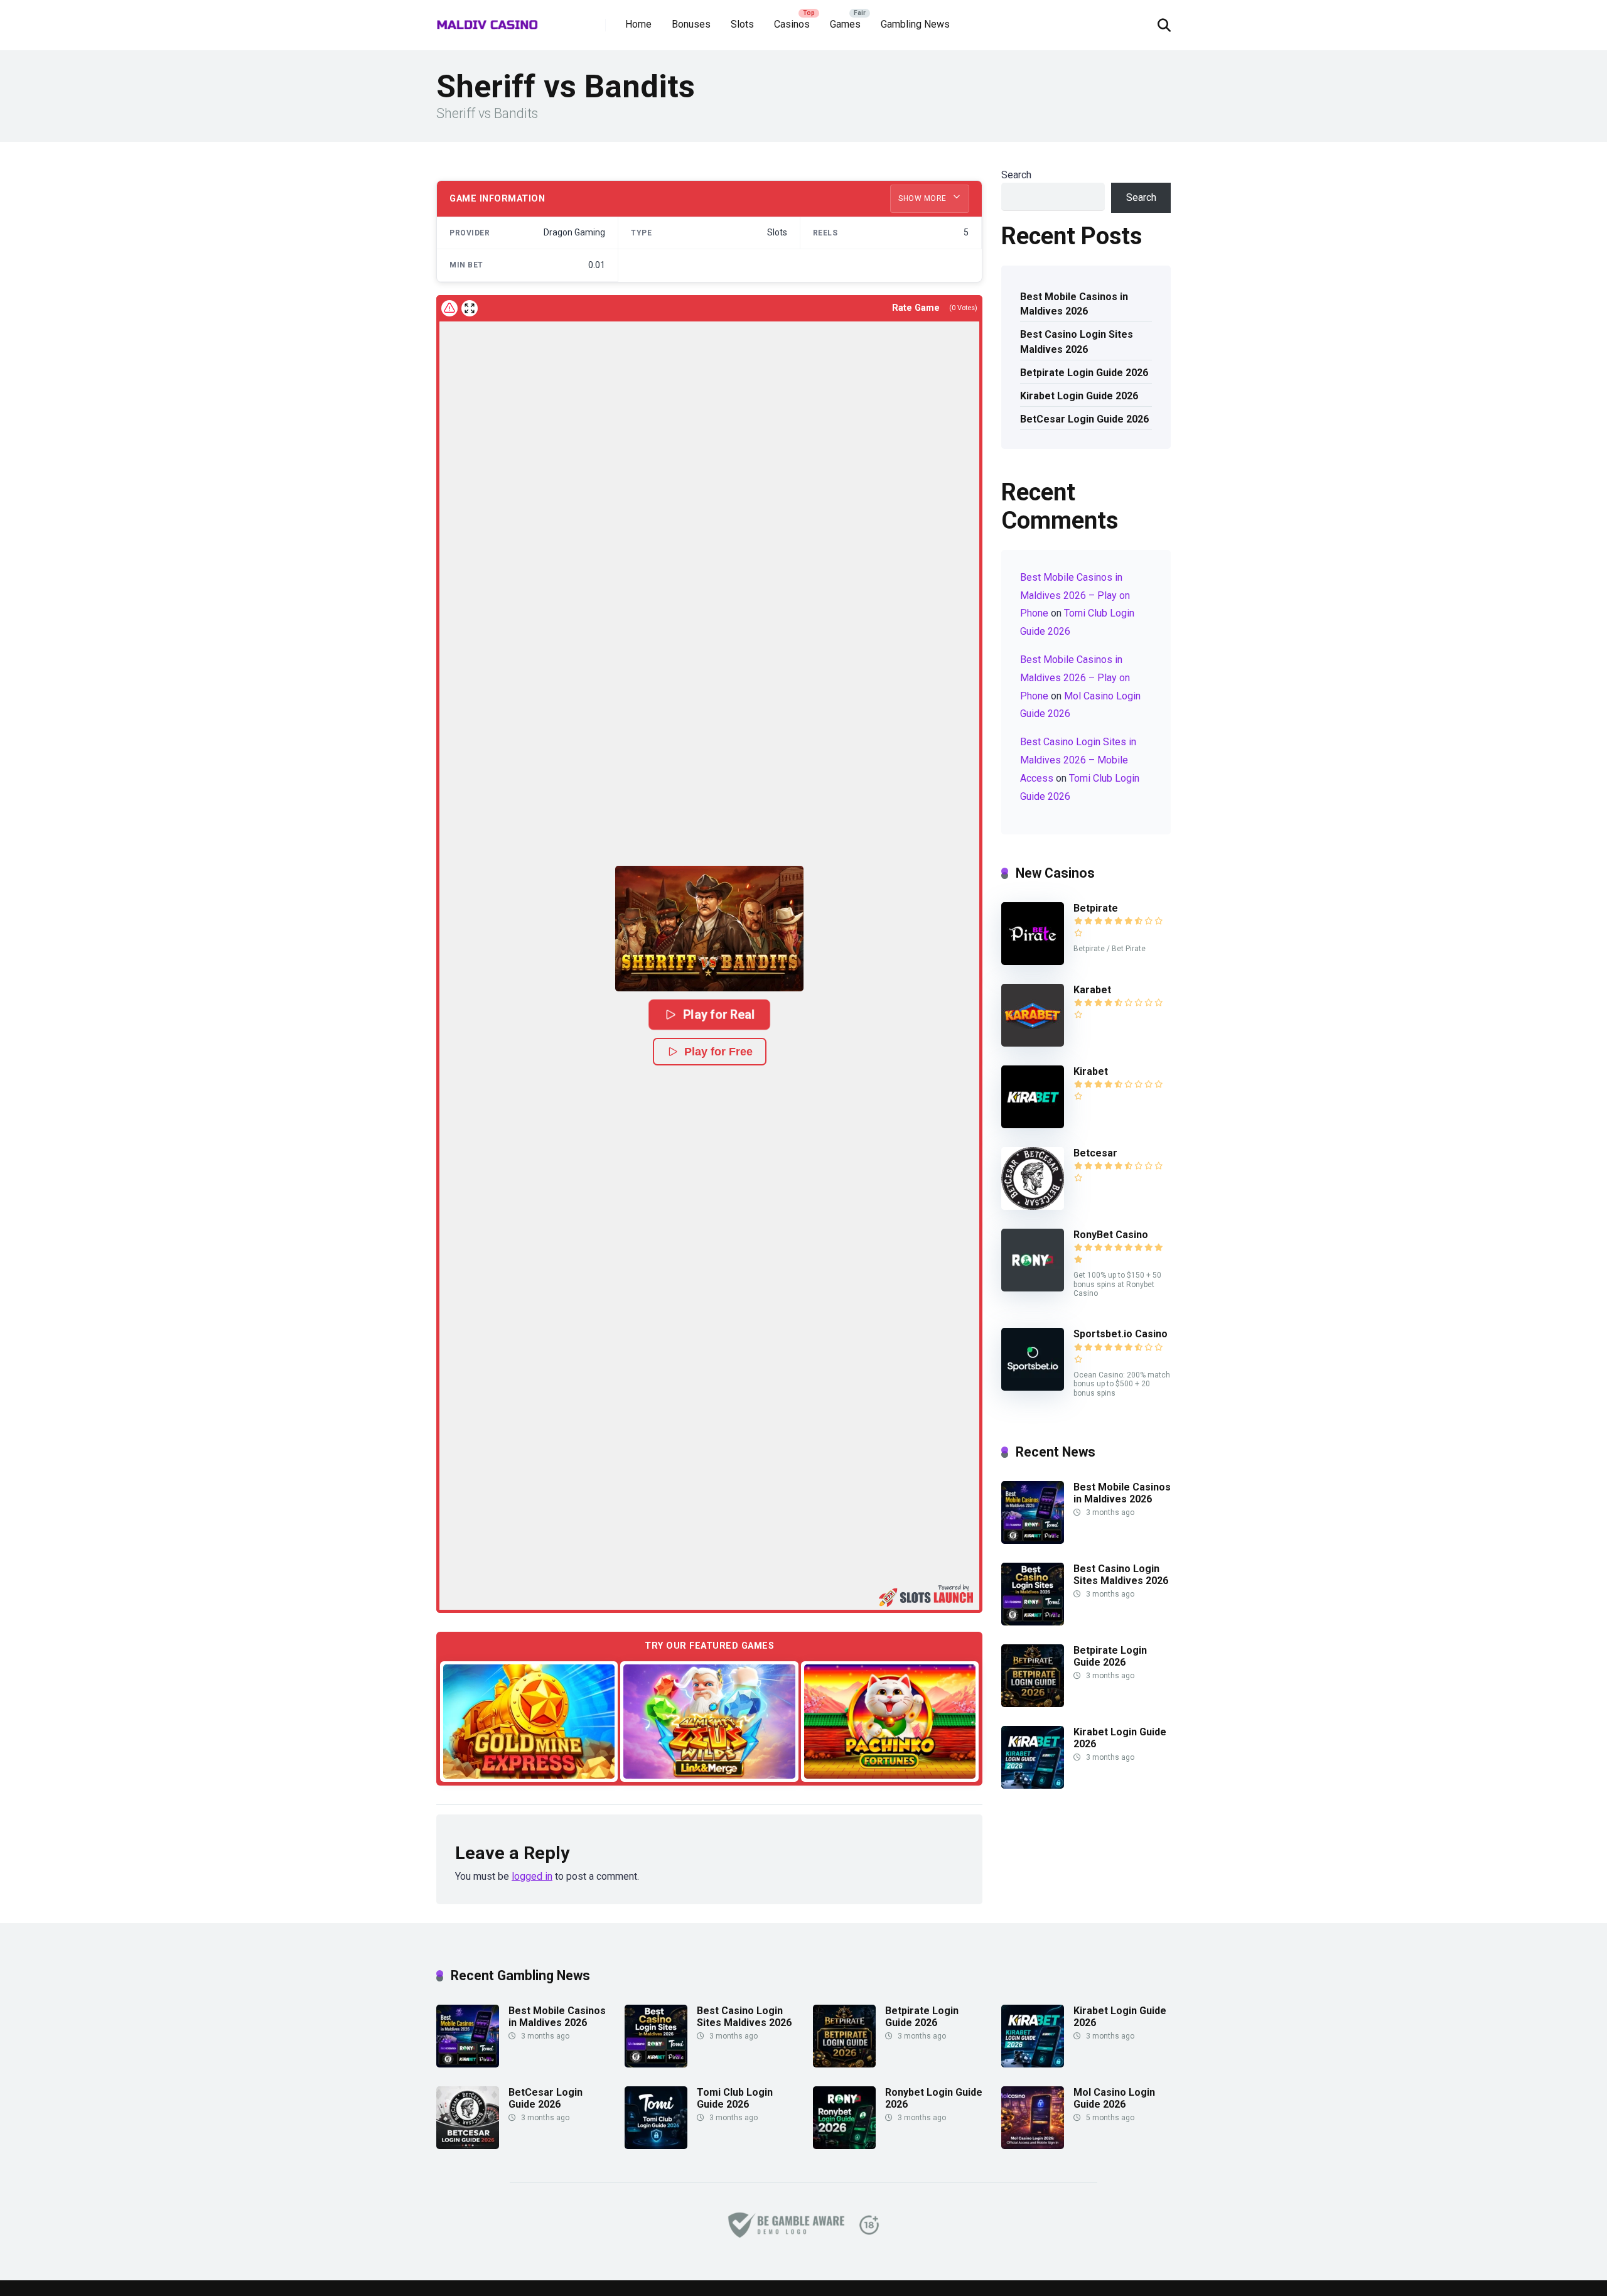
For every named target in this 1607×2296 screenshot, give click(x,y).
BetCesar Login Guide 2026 (1084, 419)
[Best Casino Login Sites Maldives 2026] (1033, 1622)
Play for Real (719, 1015)
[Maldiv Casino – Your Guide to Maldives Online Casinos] (487, 20)
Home (638, 24)
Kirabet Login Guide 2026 (1079, 396)
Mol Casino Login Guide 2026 (1114, 2098)
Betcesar (1095, 1153)
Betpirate (1096, 908)
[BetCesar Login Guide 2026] (468, 2146)
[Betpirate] (1033, 962)
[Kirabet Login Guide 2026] (1033, 1785)
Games (845, 24)
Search (1016, 175)
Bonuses (691, 24)
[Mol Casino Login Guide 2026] (1033, 2146)
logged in (532, 1876)
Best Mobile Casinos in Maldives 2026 (1074, 304)
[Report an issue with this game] (449, 308)
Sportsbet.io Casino (1121, 1334)
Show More (923, 198)
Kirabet (1091, 1071)
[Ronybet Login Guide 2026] (844, 2146)
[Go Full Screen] (470, 308)
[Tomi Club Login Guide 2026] (656, 2146)
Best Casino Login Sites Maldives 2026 (1077, 342)
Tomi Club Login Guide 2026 (735, 2098)
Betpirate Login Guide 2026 (1084, 373)
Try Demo (529, 1721)
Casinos (792, 24)
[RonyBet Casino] (1033, 1288)
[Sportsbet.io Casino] (1033, 1387)
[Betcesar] (1033, 1206)
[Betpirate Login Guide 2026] (1033, 1704)
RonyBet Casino (1111, 1235)
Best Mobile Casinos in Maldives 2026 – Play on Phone (1075, 596)
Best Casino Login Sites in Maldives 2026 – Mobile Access (1078, 760)
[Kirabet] (1033, 1125)
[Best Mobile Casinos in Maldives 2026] (1033, 1540)
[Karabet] (1033, 1043)
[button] (709, 929)
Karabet (1092, 990)
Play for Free (718, 1052)
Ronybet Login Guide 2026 (934, 2098)
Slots (742, 24)
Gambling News (915, 24)
